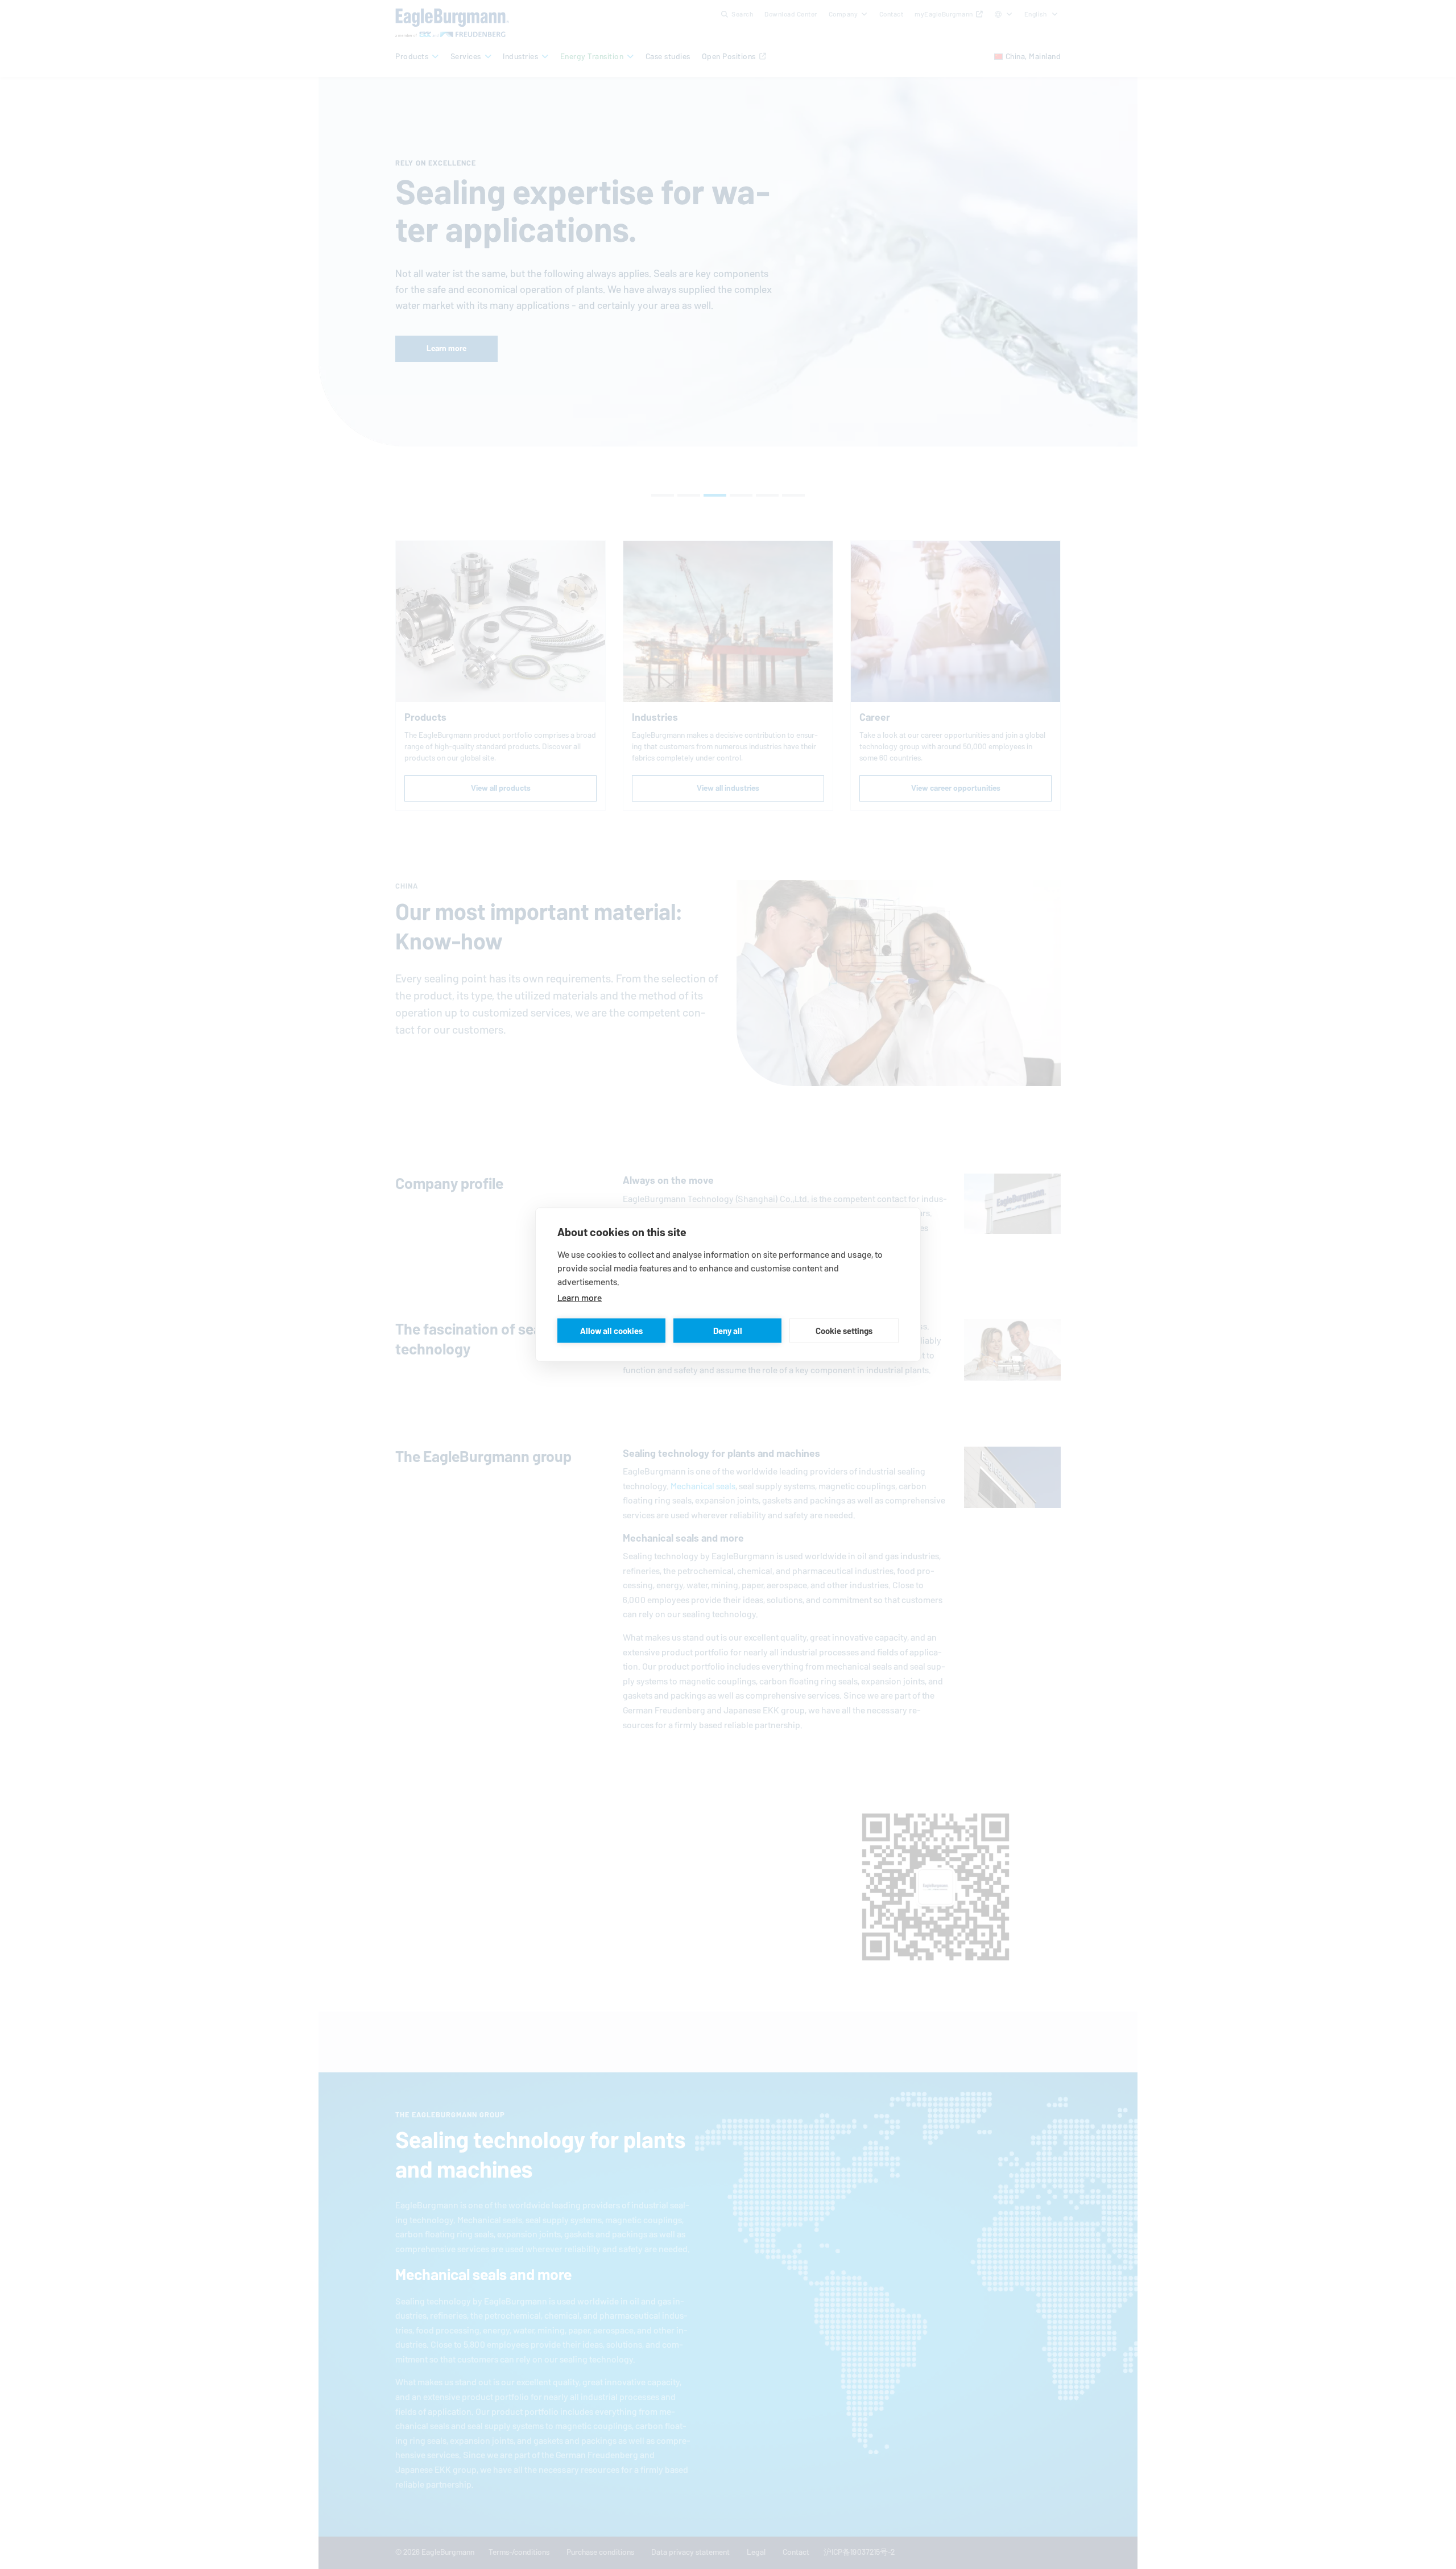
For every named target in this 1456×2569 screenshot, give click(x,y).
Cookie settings (844, 1330)
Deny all (728, 1330)
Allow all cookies (611, 1330)
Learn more (580, 1298)
